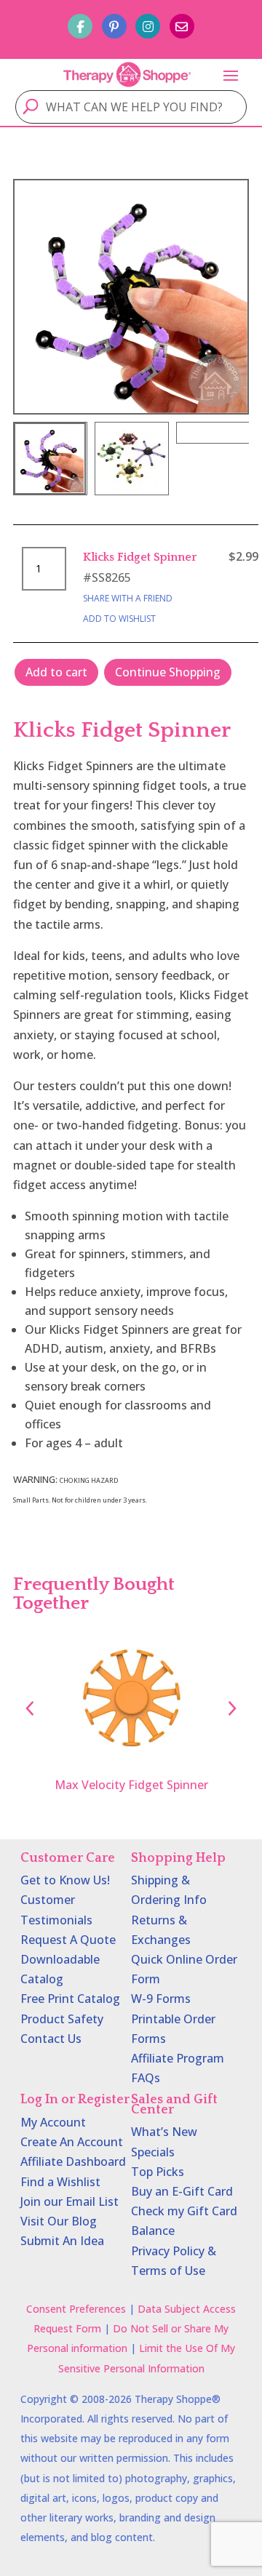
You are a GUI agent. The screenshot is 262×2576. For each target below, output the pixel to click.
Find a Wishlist (60, 2182)
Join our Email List (70, 2201)
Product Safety (62, 2019)
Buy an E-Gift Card (182, 2191)
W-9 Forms (161, 1999)
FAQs (146, 2078)
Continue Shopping (168, 672)
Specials (153, 2152)
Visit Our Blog (59, 2221)
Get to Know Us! (65, 1880)
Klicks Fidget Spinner (140, 557)
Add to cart (56, 672)
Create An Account (72, 2142)
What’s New (164, 2132)
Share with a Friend (128, 598)
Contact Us (51, 2039)
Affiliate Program (178, 2058)
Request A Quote (68, 1940)
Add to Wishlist (119, 619)
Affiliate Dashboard (73, 2161)
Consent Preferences (76, 2309)
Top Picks (158, 2172)
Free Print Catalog (70, 1999)
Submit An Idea (62, 2241)
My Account (53, 2122)
